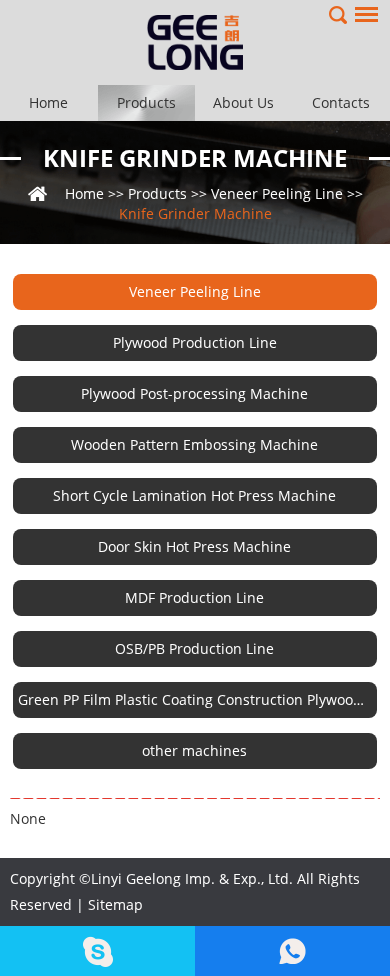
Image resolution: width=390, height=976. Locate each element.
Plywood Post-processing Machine (194, 393)
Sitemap (115, 904)
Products (146, 102)
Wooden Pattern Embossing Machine (194, 444)
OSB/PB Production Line (194, 648)
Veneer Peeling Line (277, 193)
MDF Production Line (194, 597)
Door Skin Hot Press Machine (194, 546)
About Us (243, 102)
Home (48, 102)
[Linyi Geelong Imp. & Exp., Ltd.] (195, 42)
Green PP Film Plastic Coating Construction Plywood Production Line (197, 699)
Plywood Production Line (195, 342)
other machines (194, 750)
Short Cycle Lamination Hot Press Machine (194, 495)
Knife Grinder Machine (195, 157)
